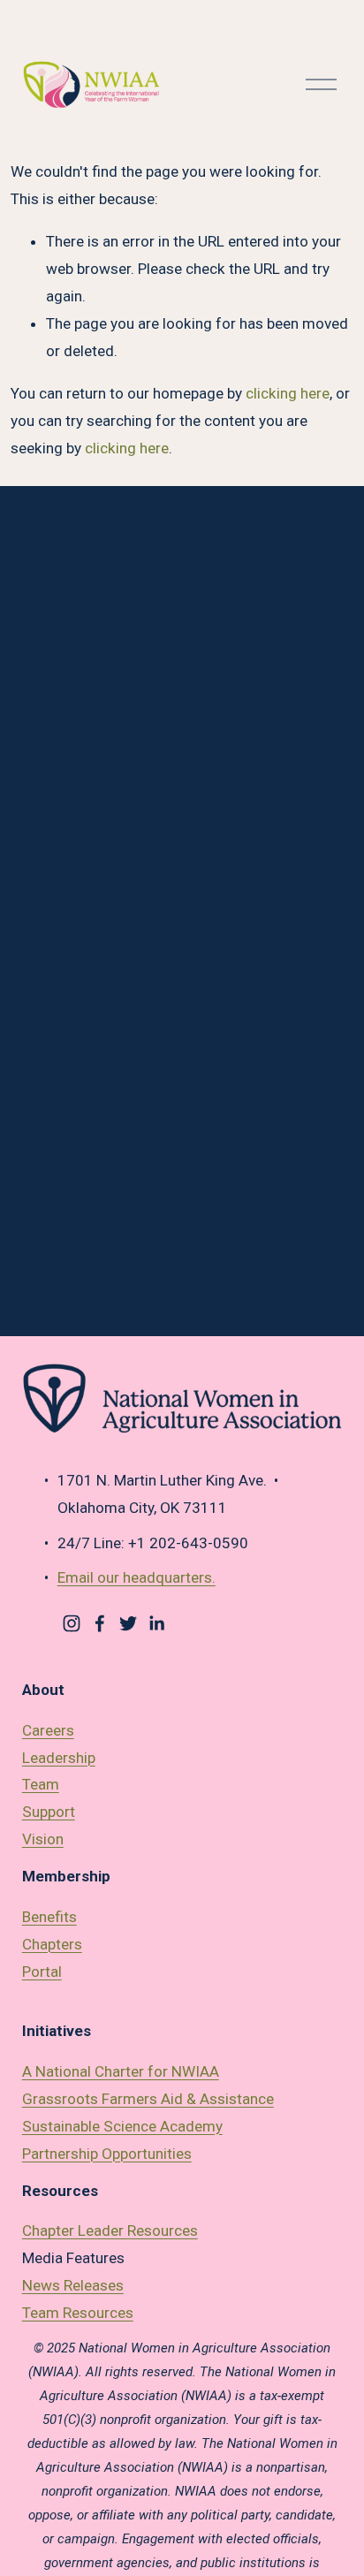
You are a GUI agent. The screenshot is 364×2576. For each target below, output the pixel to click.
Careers (48, 1730)
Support (49, 1812)
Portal (42, 1972)
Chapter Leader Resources (110, 2230)
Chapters (52, 1944)
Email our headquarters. (136, 1577)
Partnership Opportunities (107, 2154)
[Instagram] (72, 1623)
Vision (43, 1839)
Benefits (49, 1917)
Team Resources (78, 2313)
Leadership (59, 1758)
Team (41, 1784)
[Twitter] (128, 1623)
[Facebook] (100, 1623)
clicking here (288, 393)
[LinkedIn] (156, 1623)
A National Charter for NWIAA (121, 2071)
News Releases (73, 2285)
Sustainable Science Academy (122, 2126)
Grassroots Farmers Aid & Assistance (148, 2099)
